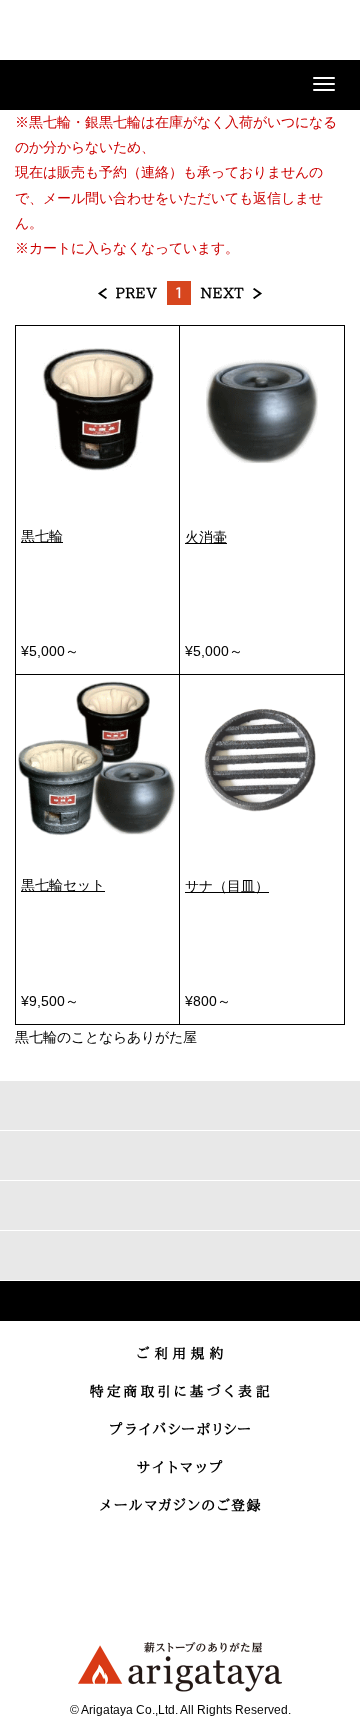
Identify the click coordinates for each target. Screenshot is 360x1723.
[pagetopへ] (180, 1301)
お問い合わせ (274, 32)
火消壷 (206, 537)
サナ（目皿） (227, 886)
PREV (128, 293)
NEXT (231, 293)
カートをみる (324, 32)
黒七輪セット (63, 885)
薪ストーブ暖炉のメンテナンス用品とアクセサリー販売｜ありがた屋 (85, 33)
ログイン (224, 32)
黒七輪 (42, 536)
